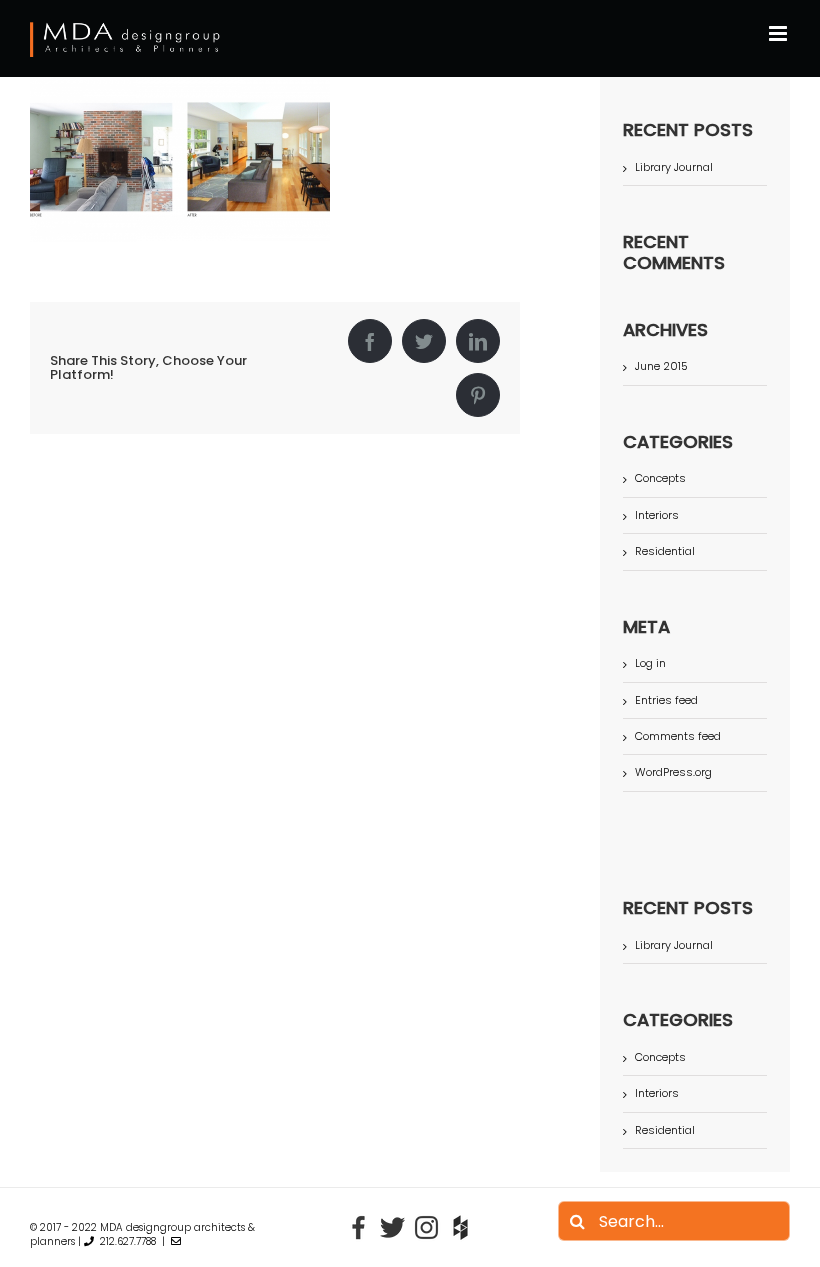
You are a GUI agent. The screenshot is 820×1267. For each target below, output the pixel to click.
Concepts (660, 478)
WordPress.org (673, 772)
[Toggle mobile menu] (779, 33)
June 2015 (661, 366)
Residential (665, 551)
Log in (650, 663)
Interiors (657, 515)
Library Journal (674, 167)
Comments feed (678, 736)
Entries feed (666, 700)
